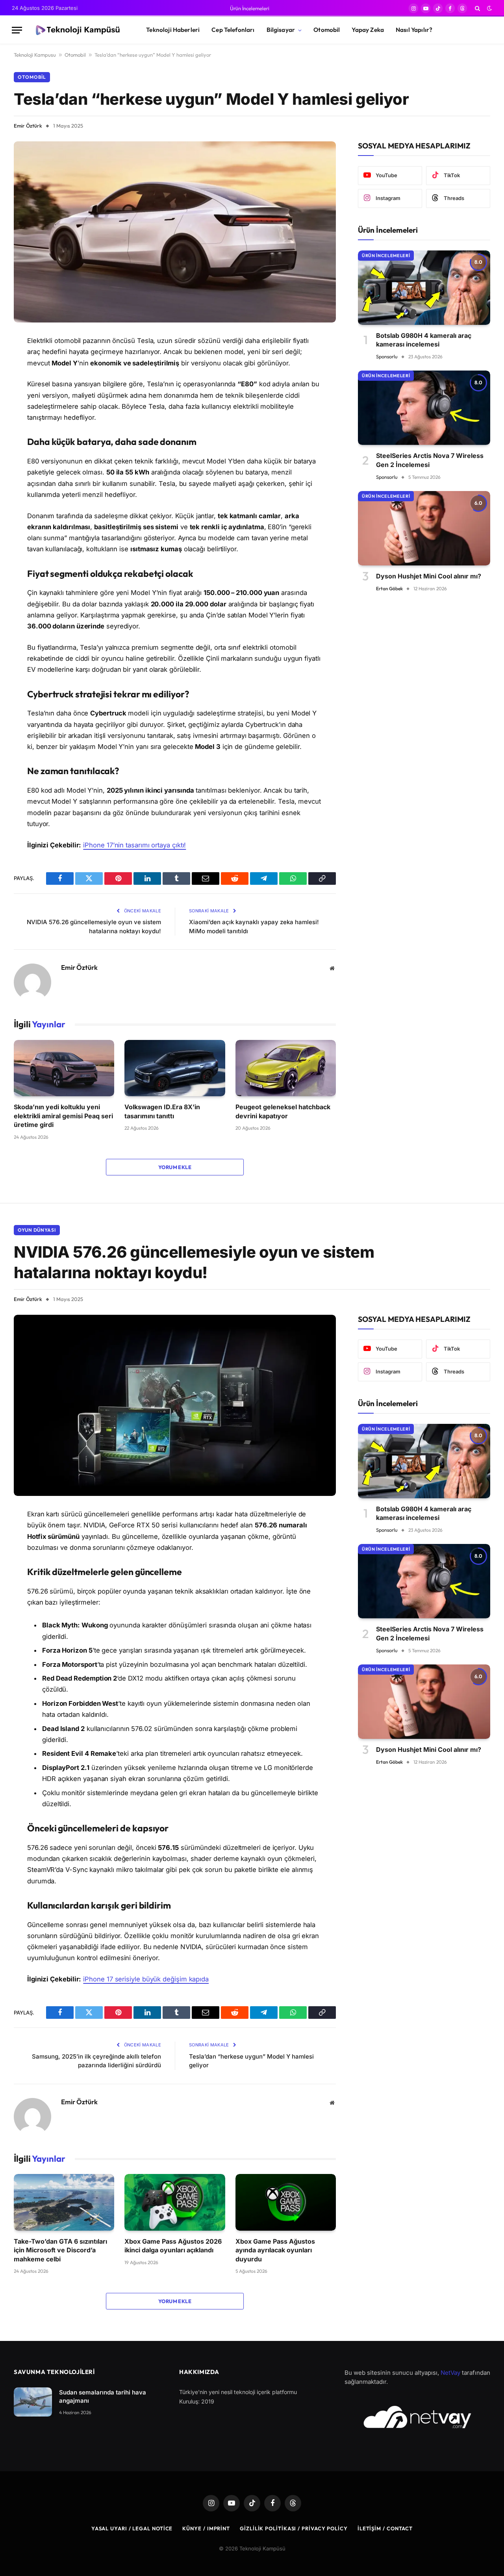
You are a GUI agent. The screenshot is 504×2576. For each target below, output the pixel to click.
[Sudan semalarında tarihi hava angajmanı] (33, 2402)
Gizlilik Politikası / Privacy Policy (294, 2528)
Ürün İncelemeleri (250, 8)
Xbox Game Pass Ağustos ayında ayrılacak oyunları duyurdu (275, 2250)
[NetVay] (417, 2417)
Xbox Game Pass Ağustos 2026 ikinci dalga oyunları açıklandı (173, 2246)
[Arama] (477, 8)
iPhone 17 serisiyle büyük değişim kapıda (146, 1979)
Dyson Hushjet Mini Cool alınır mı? (429, 576)
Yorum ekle (175, 1167)
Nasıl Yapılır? (414, 30)
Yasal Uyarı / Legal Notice (132, 2528)
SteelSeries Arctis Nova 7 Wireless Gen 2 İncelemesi (430, 460)
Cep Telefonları (233, 30)
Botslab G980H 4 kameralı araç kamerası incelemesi (424, 340)
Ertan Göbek (389, 588)
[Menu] (17, 30)
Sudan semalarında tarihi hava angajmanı (103, 2396)
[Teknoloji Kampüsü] (77, 30)
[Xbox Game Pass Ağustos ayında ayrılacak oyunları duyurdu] (286, 2202)
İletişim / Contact (385, 2528)
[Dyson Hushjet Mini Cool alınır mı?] (424, 528)
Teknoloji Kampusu (35, 55)
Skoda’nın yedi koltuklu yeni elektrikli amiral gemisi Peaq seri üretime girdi (63, 1116)
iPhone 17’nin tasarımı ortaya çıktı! (134, 845)
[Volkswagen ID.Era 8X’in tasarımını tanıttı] (175, 1068)
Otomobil (327, 30)
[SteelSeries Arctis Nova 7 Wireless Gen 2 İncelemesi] (424, 408)
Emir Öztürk (28, 126)
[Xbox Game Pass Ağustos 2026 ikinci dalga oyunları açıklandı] (175, 2202)
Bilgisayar (281, 30)
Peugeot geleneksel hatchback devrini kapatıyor (283, 1111)
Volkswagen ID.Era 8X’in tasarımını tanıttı (162, 1111)
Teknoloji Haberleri (173, 30)
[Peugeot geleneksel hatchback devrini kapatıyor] (286, 1068)
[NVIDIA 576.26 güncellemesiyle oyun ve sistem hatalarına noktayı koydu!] (175, 1405)
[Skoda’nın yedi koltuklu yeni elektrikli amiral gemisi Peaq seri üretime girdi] (64, 1068)
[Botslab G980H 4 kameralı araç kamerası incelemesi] (424, 288)
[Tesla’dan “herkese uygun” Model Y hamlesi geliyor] (175, 232)
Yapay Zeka (368, 30)
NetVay (450, 2373)
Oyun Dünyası (37, 1230)
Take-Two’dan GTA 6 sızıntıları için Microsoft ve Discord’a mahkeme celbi (60, 2250)
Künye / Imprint (206, 2528)
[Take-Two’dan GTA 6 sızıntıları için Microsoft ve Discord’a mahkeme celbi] (64, 2202)
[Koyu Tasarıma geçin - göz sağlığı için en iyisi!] (489, 8)
